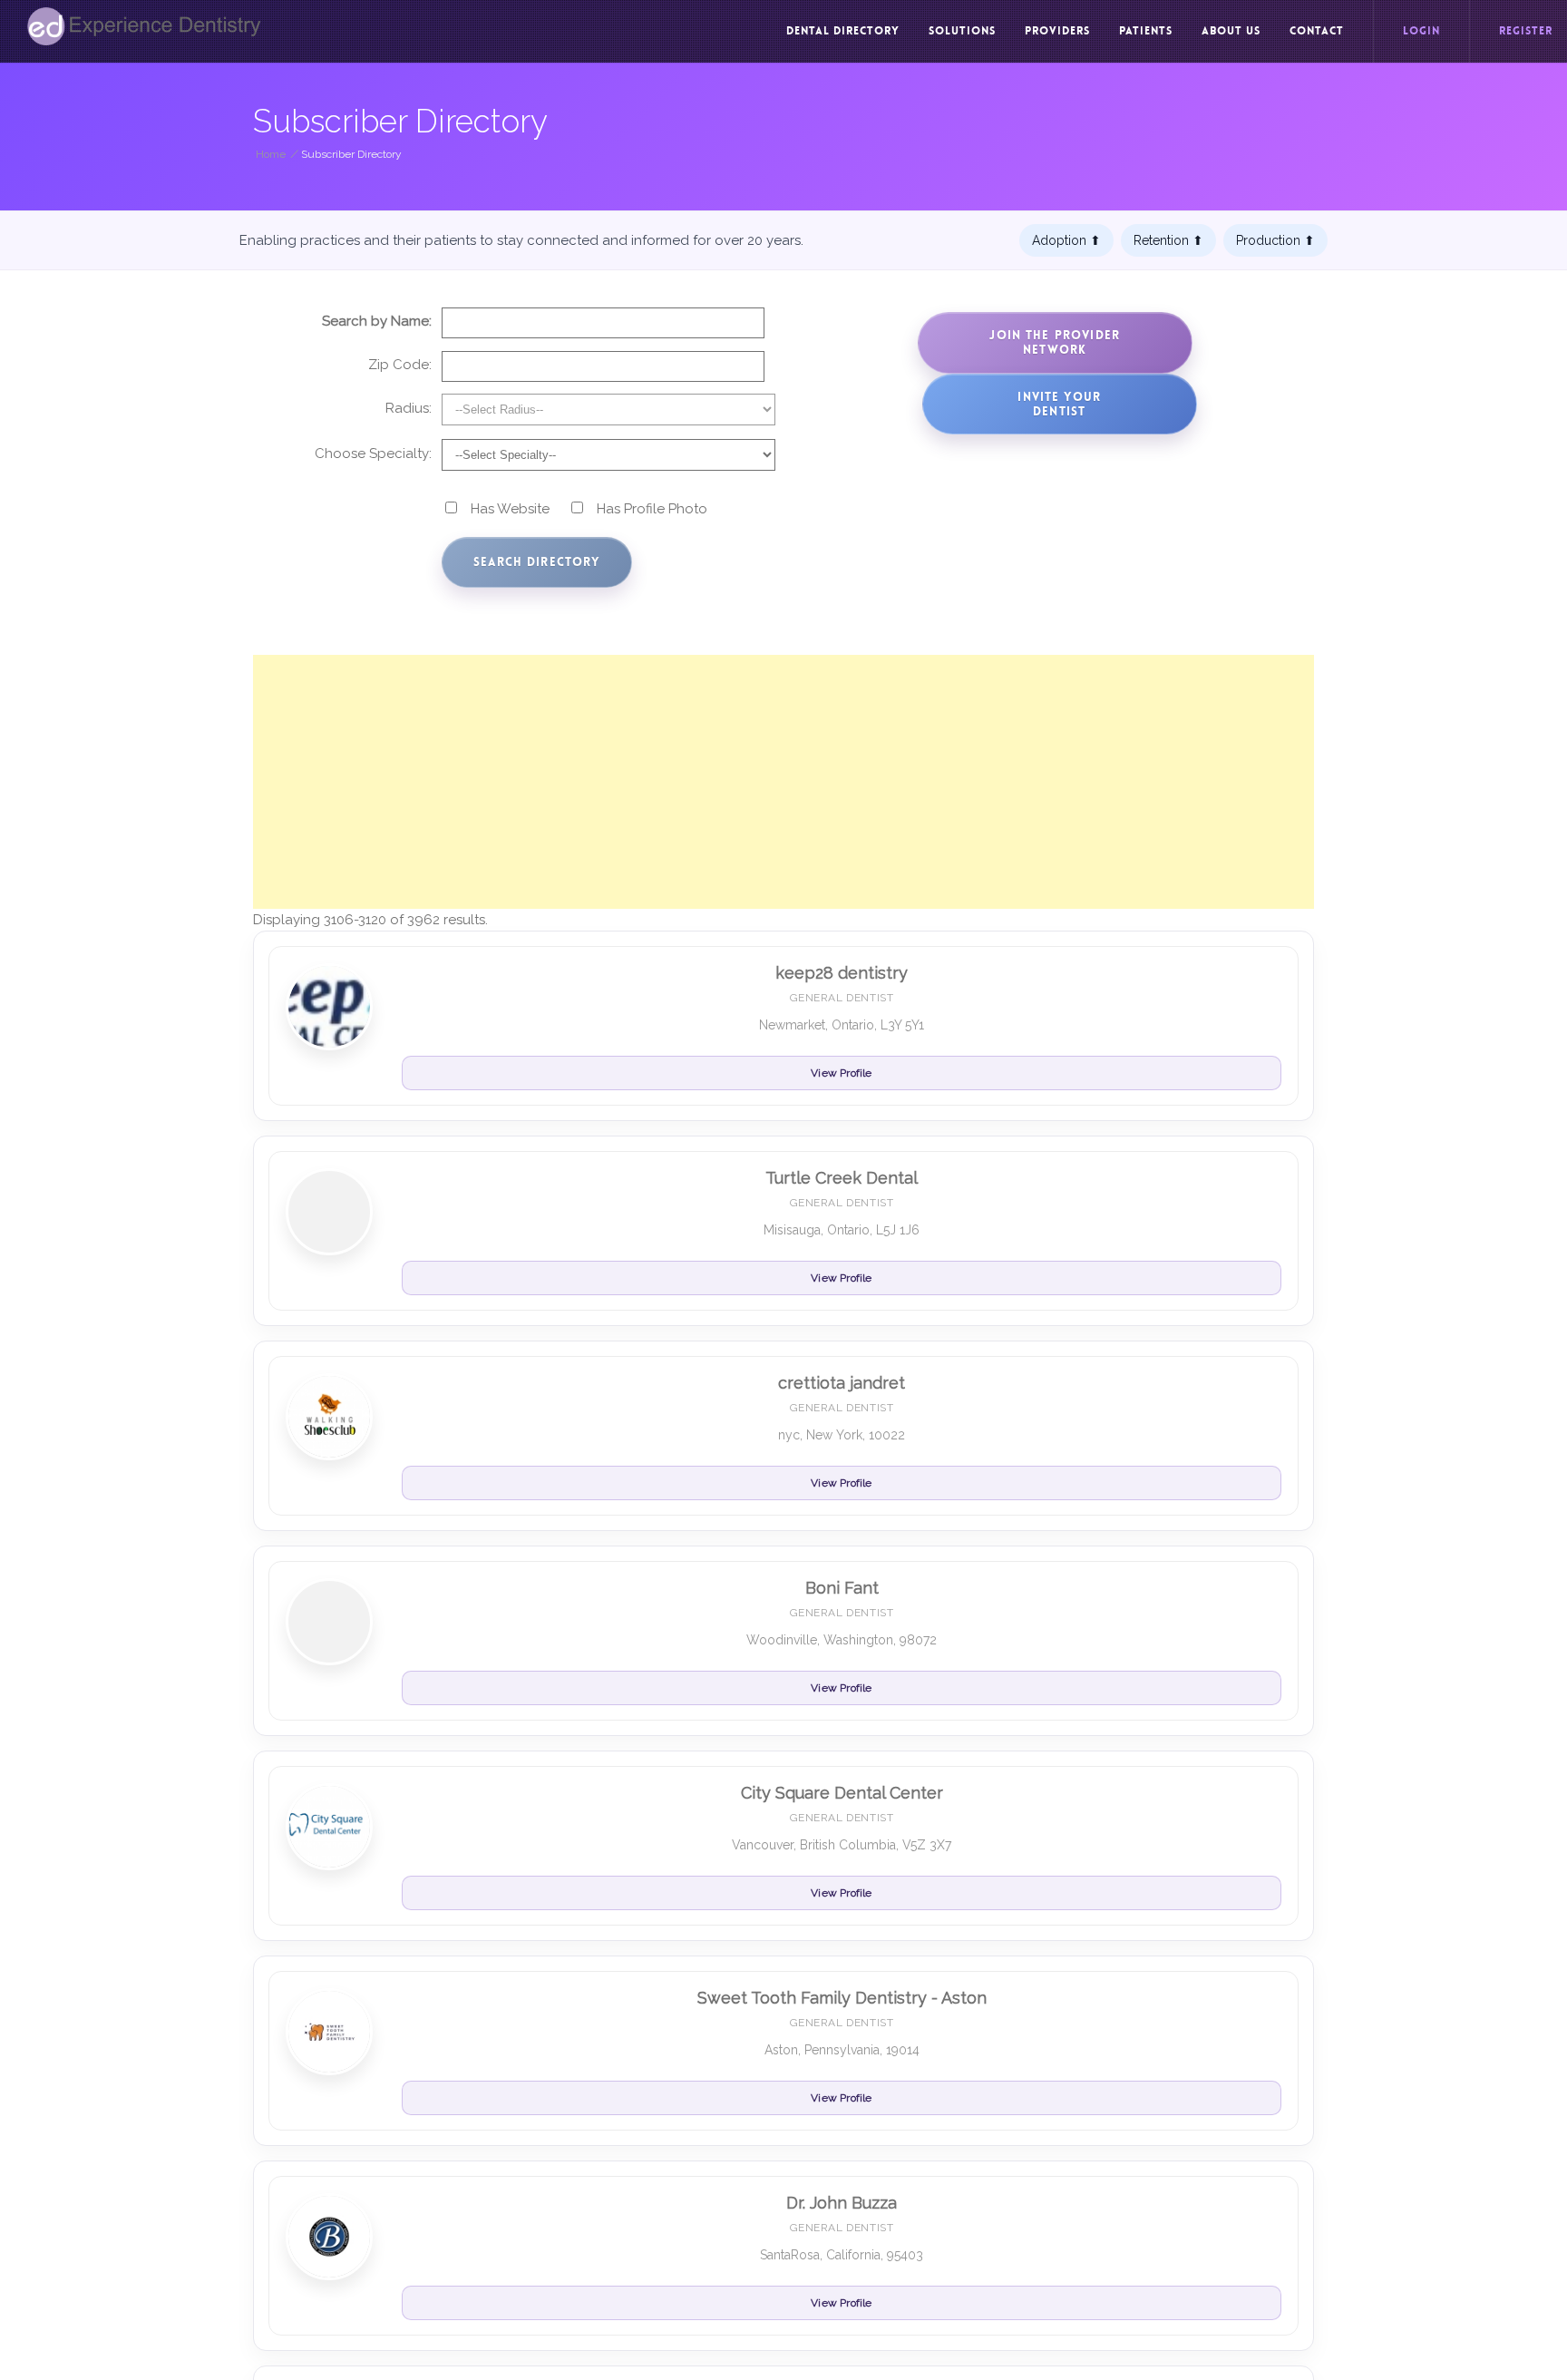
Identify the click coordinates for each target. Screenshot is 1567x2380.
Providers (1057, 31)
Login (1421, 31)
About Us (1231, 31)
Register (1526, 31)
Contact (1317, 31)
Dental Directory (843, 31)
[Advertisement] (783, 782)
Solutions (962, 31)
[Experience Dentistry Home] (144, 26)
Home (271, 154)
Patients (1146, 31)
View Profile (841, 1073)
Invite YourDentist (1059, 404)
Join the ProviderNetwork (1055, 342)
